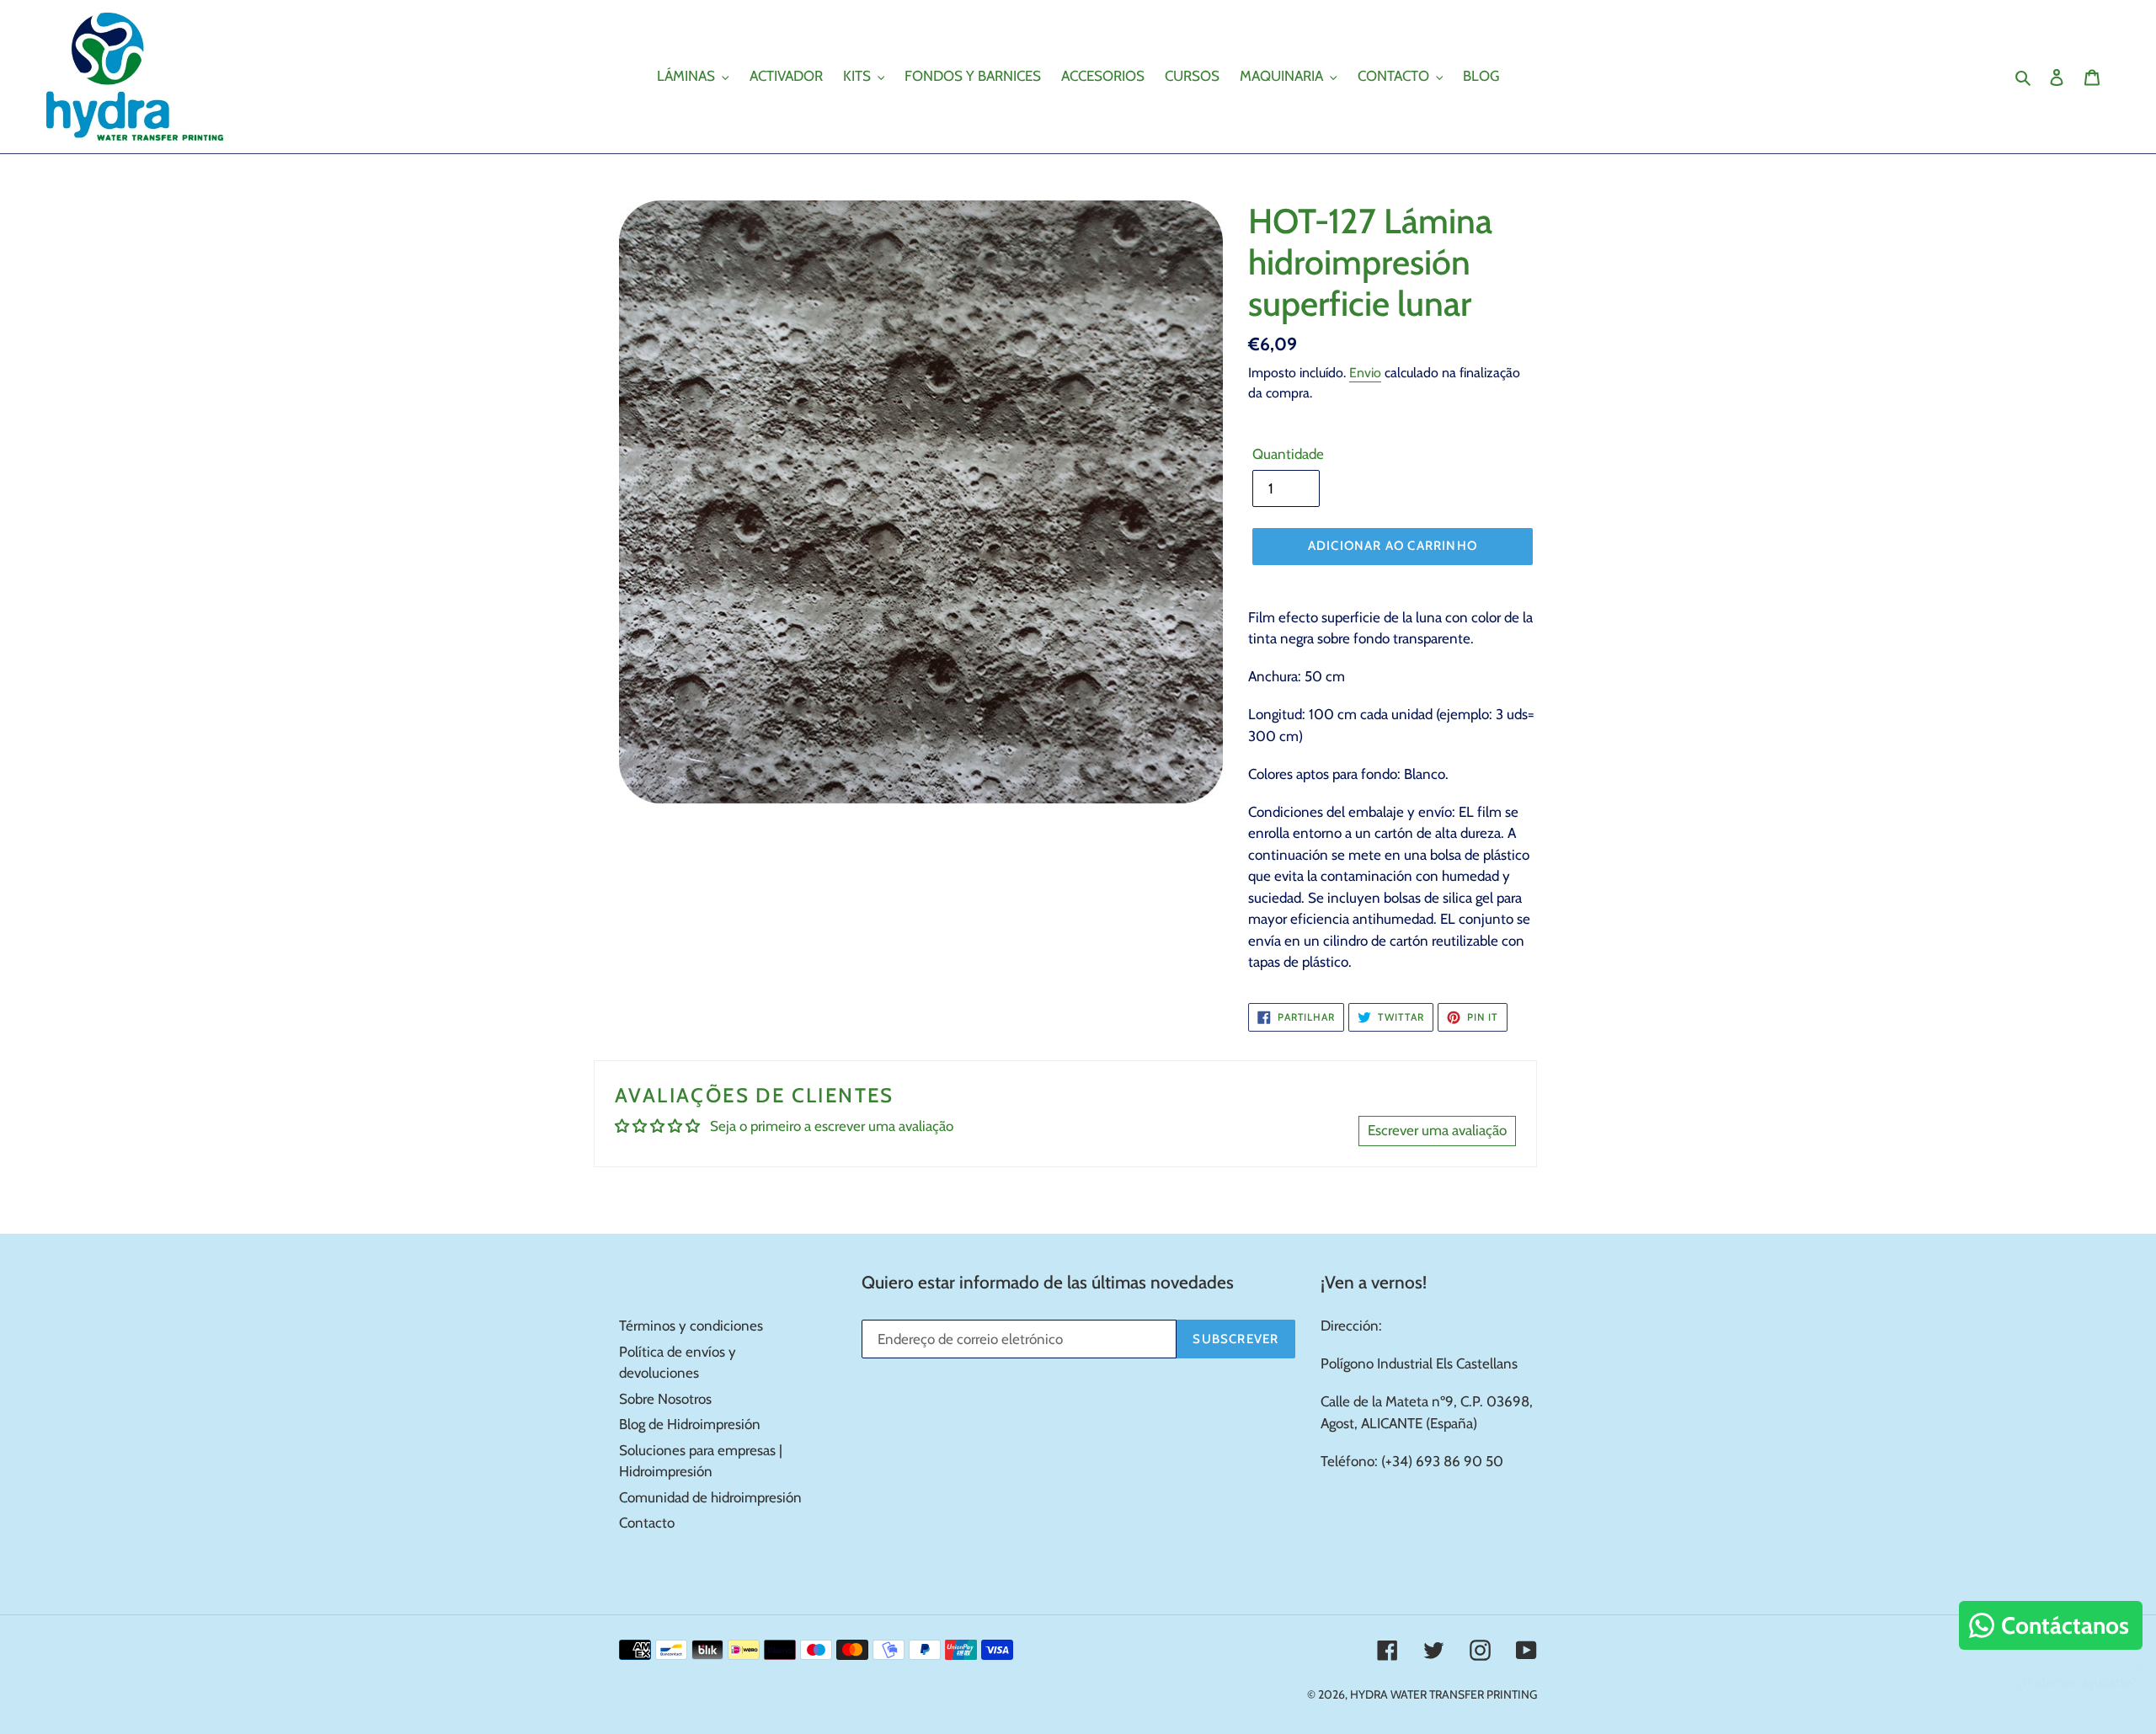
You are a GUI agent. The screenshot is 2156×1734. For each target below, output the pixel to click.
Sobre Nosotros (665, 1399)
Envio (1365, 373)
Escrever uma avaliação (1437, 1130)
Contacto (647, 1523)
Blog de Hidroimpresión (690, 1424)
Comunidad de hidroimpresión (710, 1497)
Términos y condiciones (691, 1326)
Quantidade (1288, 454)
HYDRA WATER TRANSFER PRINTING (1444, 1694)
